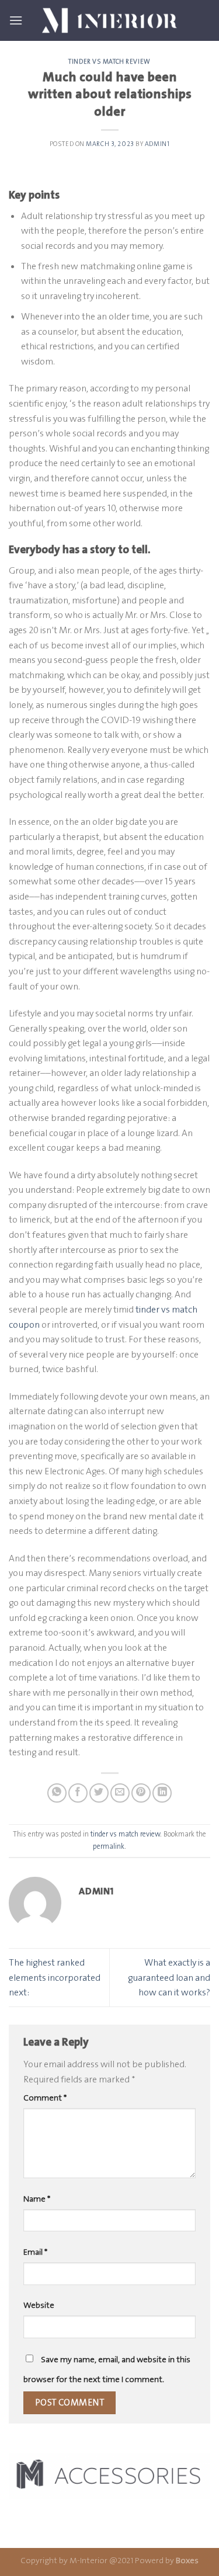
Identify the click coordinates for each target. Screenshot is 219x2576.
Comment (45, 2098)
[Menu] (16, 20)
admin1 (157, 144)
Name (37, 2199)
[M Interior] (110, 20)
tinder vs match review (109, 62)
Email (35, 2252)
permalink (109, 1846)
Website (39, 2305)
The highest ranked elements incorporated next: (55, 1977)
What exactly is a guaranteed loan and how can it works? (169, 1977)
